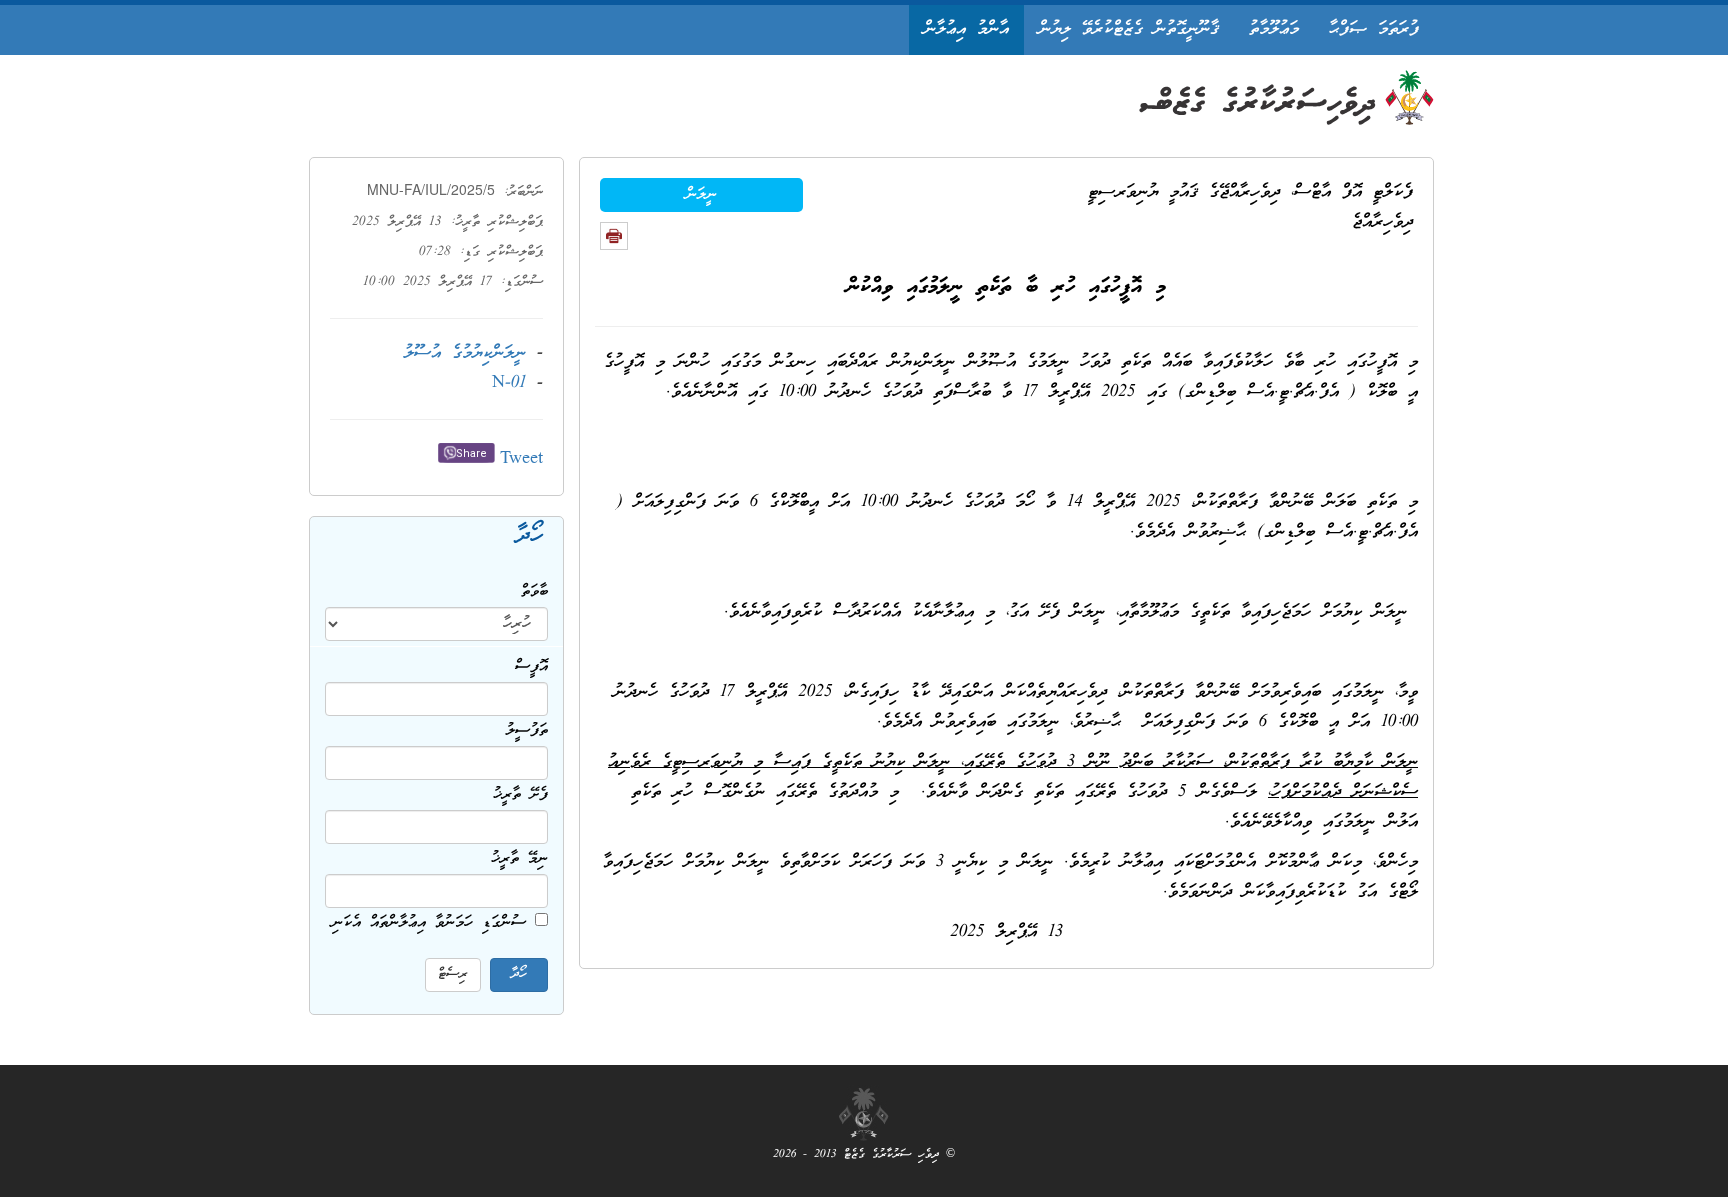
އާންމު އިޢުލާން (966, 29)
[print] (614, 236)
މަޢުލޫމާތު (1274, 29)
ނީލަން (701, 195)
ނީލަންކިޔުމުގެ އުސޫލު (465, 353)
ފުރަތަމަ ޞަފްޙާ (1374, 29)
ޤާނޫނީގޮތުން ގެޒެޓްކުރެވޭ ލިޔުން (1129, 29)
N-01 (509, 383)
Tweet (521, 459)
